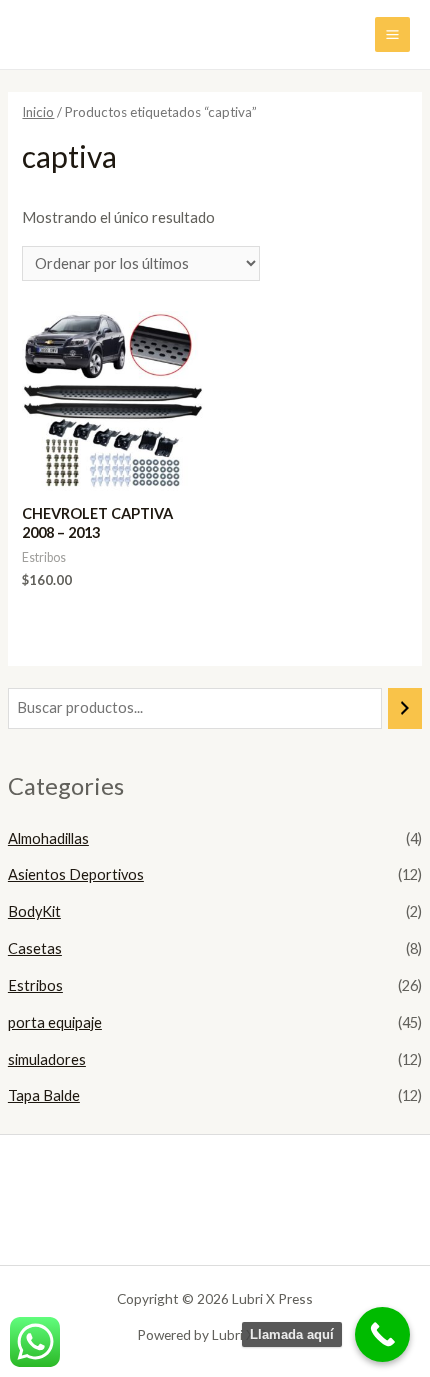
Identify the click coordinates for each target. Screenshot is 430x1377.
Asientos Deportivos (76, 874)
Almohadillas (48, 838)
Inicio (38, 112)
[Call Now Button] (382, 1334)
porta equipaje (55, 1022)
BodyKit (34, 911)
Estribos (35, 985)
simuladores (47, 1059)
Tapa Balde (44, 1095)
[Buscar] (405, 708)
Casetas (35, 948)
